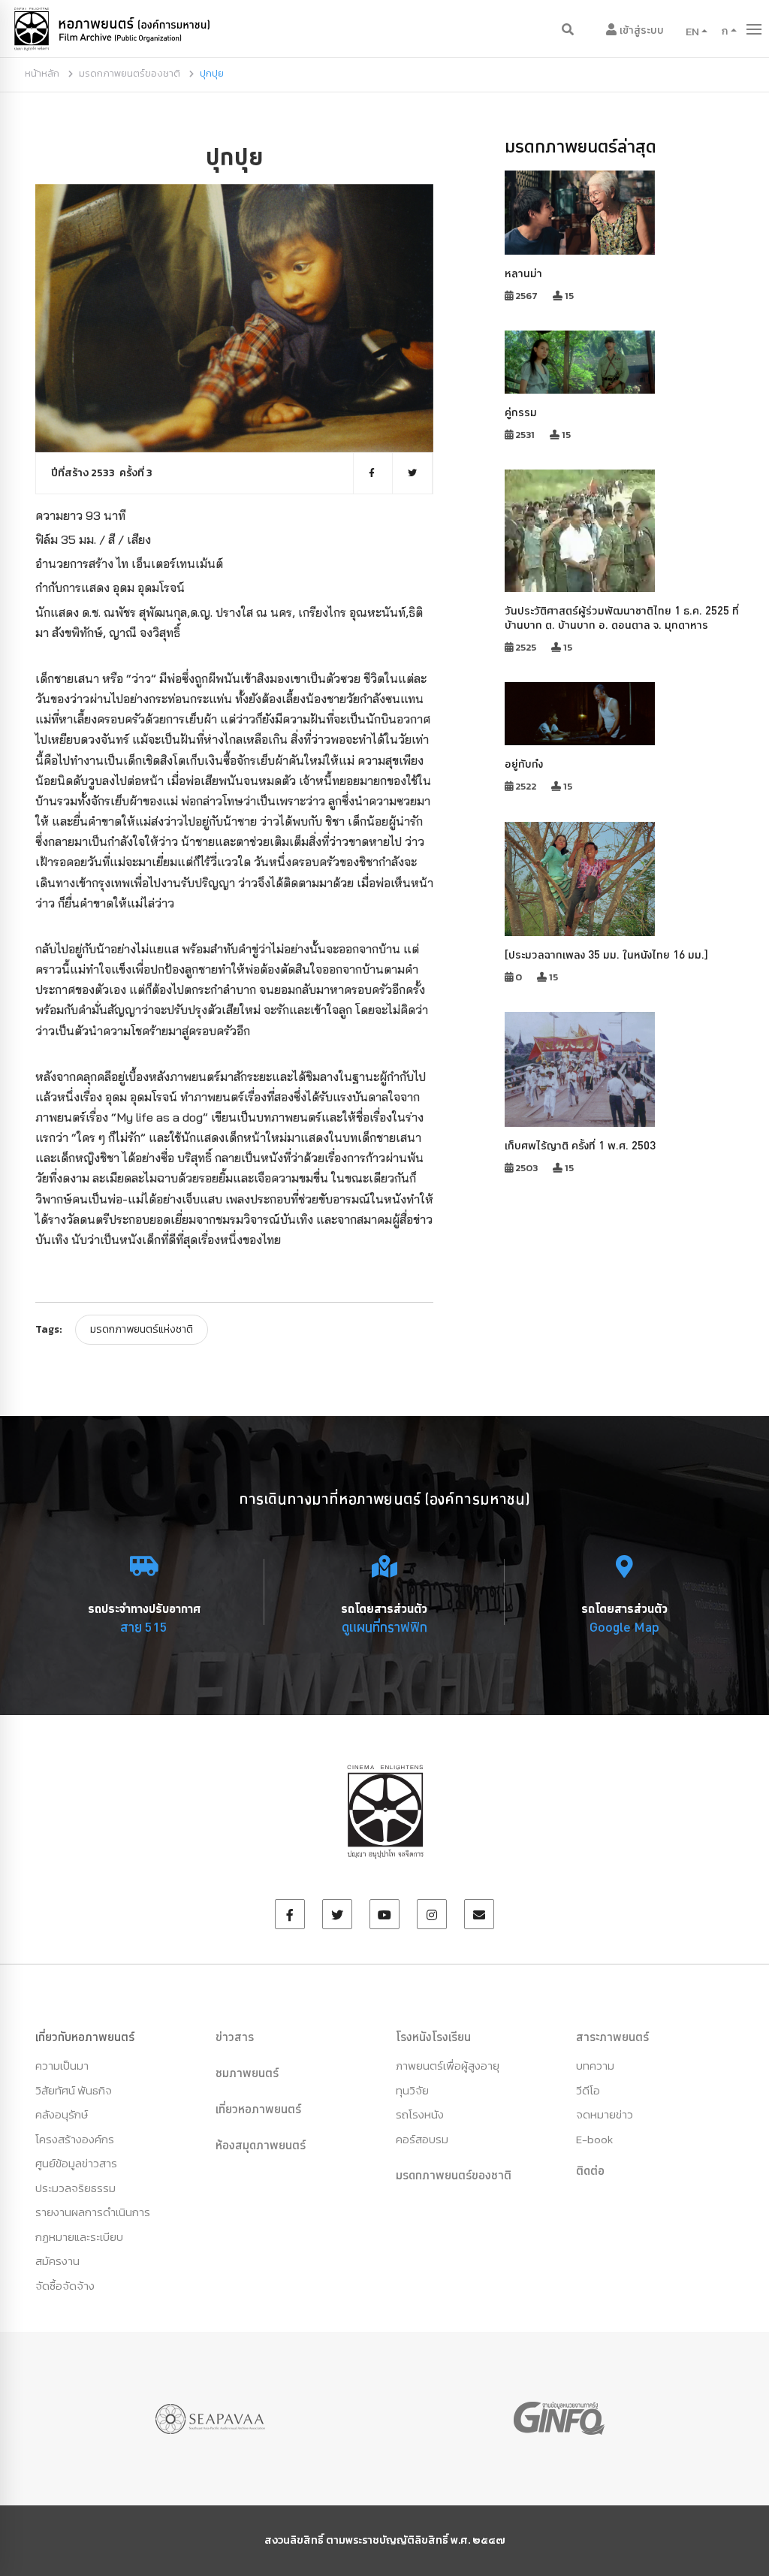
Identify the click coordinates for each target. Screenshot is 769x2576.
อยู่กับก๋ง (524, 764)
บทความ (595, 2066)
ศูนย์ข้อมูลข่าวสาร (76, 2163)
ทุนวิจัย (412, 2090)
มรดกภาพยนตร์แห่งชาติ (142, 1329)
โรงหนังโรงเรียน (433, 2037)
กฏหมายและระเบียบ (79, 2237)
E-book (594, 2139)
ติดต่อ (590, 2170)
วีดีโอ (588, 2090)
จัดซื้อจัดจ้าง (65, 2286)
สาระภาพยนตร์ (612, 2037)
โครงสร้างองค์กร (75, 2139)
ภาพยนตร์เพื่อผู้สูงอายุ (448, 2066)
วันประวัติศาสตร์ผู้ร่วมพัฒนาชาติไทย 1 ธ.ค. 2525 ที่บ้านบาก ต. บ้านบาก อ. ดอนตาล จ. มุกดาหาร (622, 618)
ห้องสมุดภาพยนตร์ (261, 2145)
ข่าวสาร (235, 2037)
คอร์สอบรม (422, 2139)
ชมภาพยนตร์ (247, 2073)
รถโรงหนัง (420, 2114)
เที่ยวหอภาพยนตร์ (258, 2109)
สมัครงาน (57, 2261)
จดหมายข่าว (605, 2114)
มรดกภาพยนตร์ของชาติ (130, 73)
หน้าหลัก (42, 73)
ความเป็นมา (62, 2066)
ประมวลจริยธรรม (75, 2188)
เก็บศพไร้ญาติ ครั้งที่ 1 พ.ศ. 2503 (580, 1145)
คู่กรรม (521, 412)
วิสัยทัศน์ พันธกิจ (74, 2090)
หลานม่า (523, 273)
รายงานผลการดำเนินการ (93, 2212)
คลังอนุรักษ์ (62, 2114)
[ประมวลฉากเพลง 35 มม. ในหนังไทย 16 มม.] (606, 954)
